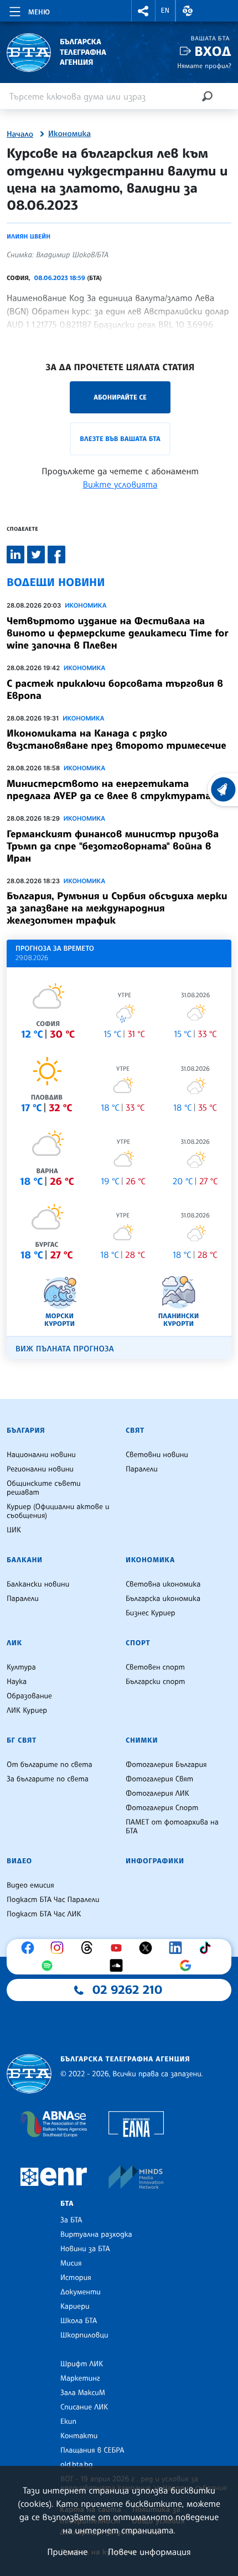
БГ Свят (22, 1740)
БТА (67, 2204)
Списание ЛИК (84, 2407)
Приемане (67, 2552)
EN (165, 11)
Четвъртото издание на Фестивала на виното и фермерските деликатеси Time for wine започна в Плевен (117, 633)
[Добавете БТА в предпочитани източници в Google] (188, 1966)
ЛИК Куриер (27, 1711)
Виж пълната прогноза (65, 1349)
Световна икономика (163, 1584)
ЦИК (14, 1530)
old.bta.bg (77, 2465)
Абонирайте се (120, 397)
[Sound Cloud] (119, 1966)
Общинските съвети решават (44, 1488)
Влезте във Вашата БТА (120, 439)
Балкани (25, 1560)
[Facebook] (30, 1948)
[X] (148, 1948)
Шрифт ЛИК (82, 2364)
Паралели (142, 1469)
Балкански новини (38, 1584)
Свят (135, 1430)
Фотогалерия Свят (159, 1779)
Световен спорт (155, 1667)
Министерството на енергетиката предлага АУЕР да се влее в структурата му (117, 790)
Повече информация (149, 2552)
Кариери (75, 2307)
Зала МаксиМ (83, 2393)
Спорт (138, 1643)
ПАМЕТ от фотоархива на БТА (172, 1827)
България (26, 1430)
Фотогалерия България (166, 1765)
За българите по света (48, 1779)
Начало (20, 134)
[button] (143, 11)
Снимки (142, 1740)
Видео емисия (30, 1885)
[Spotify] (50, 1966)
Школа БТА (79, 2321)
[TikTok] (208, 1948)
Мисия (71, 2263)
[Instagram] (60, 1948)
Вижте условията (120, 484)
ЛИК (14, 1643)
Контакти (79, 2436)
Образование (29, 1696)
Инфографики (155, 1861)
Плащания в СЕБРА (92, 2450)
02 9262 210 (127, 1990)
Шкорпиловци (84, 2335)
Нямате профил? (204, 66)
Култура (21, 1667)
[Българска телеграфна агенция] (29, 2074)
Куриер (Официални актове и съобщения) (58, 1511)
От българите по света (50, 1765)
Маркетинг (80, 2378)
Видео (19, 1861)
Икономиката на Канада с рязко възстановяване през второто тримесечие (117, 739)
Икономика (69, 134)
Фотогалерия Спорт (162, 1808)
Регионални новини (40, 1469)
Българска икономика (163, 1599)
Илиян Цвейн (29, 236)
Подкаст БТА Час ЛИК (44, 1914)
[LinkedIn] (178, 1948)
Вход (213, 51)
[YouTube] (119, 1948)
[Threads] (90, 1948)
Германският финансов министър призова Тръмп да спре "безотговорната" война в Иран (113, 846)
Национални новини (41, 1455)
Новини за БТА (85, 2249)
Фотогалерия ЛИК (157, 1794)
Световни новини (157, 1455)
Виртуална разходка (96, 2235)
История (76, 2278)
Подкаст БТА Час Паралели (53, 1900)
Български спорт (155, 1682)
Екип (68, 2422)
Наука (17, 1682)
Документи (81, 2292)
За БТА (71, 2220)
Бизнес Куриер (151, 1613)
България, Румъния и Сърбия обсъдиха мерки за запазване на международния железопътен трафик (117, 908)
